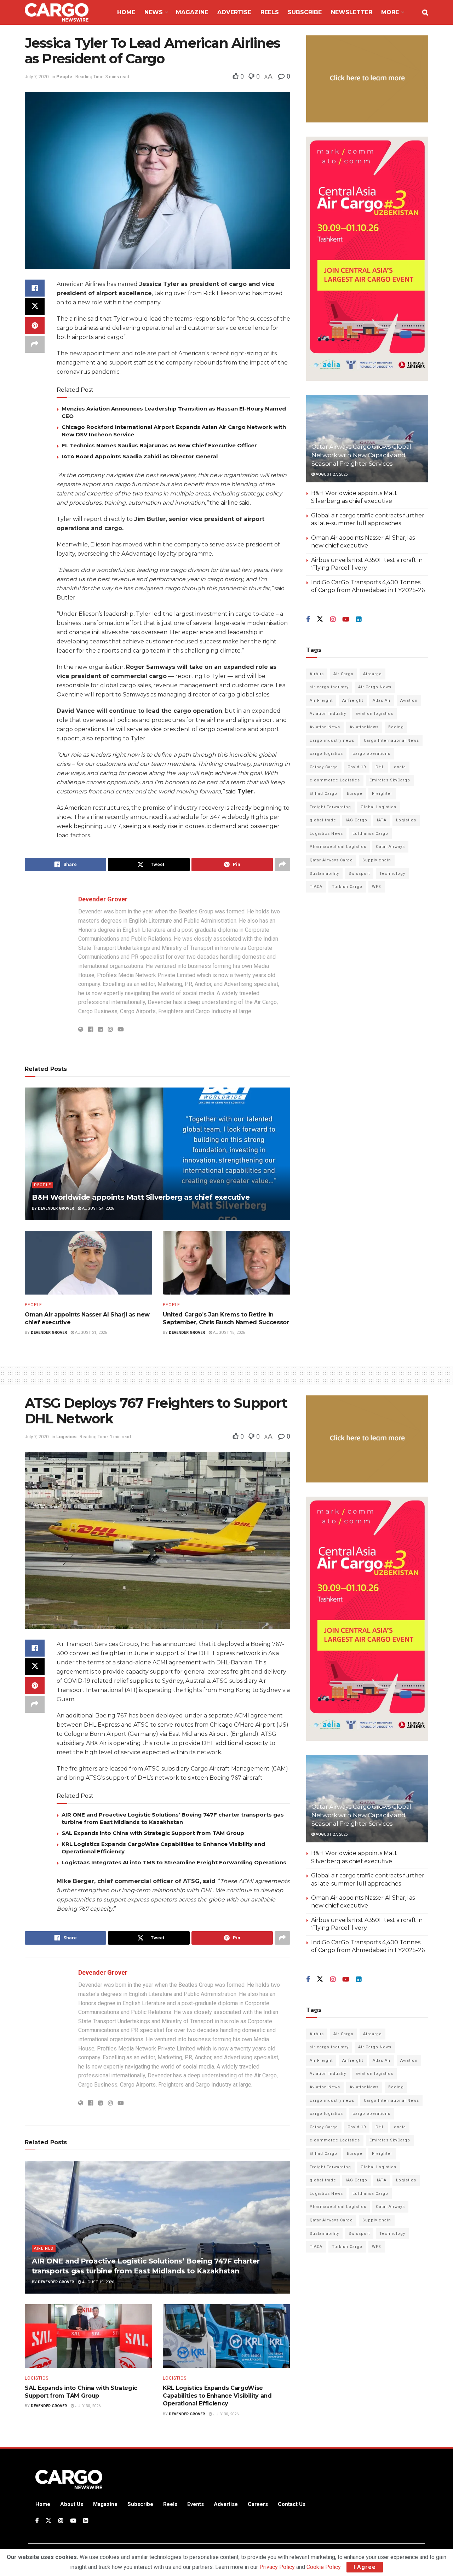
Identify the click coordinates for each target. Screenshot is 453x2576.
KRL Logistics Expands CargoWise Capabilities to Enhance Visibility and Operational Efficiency (217, 2396)
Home (126, 12)
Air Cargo (343, 674)
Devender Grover (103, 899)
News (154, 12)
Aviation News (325, 727)
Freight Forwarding (330, 807)
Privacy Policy (277, 2567)
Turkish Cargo (347, 887)
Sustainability (324, 874)
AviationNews (364, 727)
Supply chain (377, 860)
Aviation (409, 701)
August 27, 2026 (331, 474)
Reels (270, 12)
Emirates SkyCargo (390, 780)
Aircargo (372, 674)
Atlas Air (382, 701)
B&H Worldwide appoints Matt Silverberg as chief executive (141, 1197)
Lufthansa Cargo (370, 834)
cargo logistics (326, 754)
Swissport (359, 874)
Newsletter (352, 12)
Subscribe (305, 12)
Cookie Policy (323, 2567)
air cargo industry (329, 687)
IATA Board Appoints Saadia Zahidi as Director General (140, 456)
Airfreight (353, 701)
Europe (355, 794)
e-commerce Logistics (335, 780)
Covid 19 (357, 767)
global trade (323, 820)
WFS (377, 887)
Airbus (317, 674)
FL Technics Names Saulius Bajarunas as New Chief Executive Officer (159, 445)
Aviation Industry (328, 714)
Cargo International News (391, 741)
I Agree (365, 2567)
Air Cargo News (375, 687)
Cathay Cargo (324, 767)
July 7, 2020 (37, 77)
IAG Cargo (357, 820)
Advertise (234, 12)
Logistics (406, 820)
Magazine (192, 12)
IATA (382, 820)
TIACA (316, 887)
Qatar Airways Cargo (331, 860)
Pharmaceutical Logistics (338, 847)
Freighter (382, 794)
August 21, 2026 (90, 1333)
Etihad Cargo (323, 794)
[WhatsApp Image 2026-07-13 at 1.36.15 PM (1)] (367, 259)
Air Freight (321, 701)
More (390, 12)
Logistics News (326, 834)
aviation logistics (374, 714)
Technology (392, 874)
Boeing (396, 727)
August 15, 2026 (228, 1333)
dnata (400, 767)
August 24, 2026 (98, 1208)
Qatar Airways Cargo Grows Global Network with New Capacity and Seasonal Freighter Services (361, 455)
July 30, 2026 (87, 2406)
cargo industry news (332, 741)
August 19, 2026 (98, 2282)
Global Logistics (379, 807)
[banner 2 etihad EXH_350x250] (367, 78)
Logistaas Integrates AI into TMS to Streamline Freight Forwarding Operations (174, 1862)
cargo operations (371, 754)
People (64, 77)
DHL (380, 767)
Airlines (44, 2248)
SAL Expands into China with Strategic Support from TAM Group (153, 1833)
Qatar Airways (390, 847)
